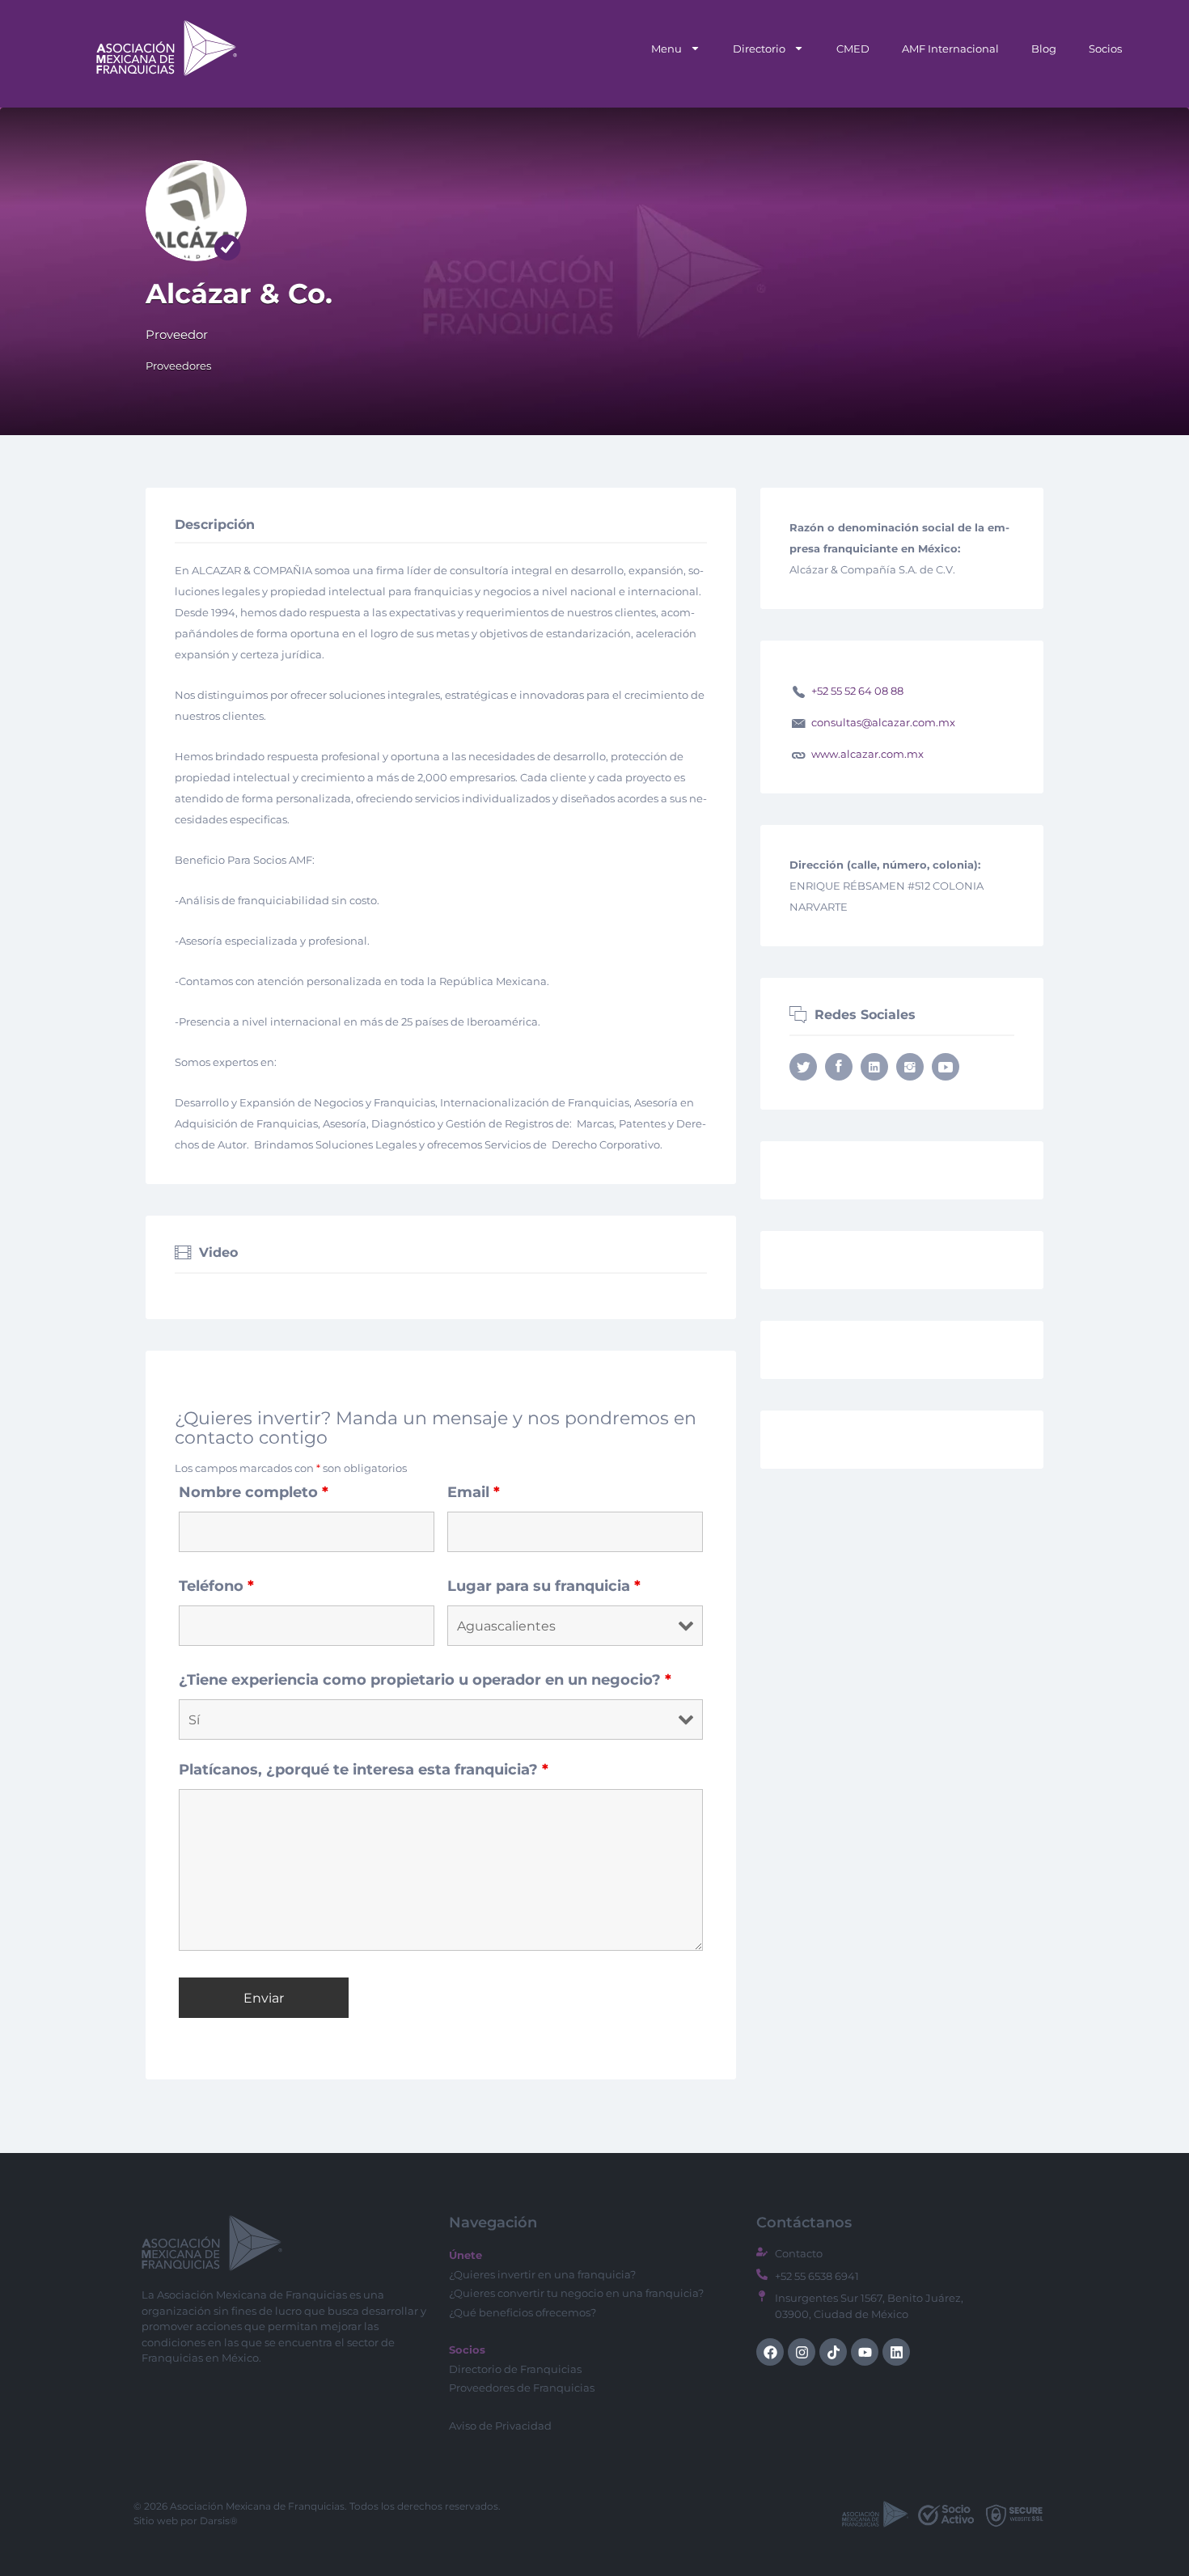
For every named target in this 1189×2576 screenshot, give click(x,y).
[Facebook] (770, 2352)
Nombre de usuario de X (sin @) (803, 1067)
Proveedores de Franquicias (522, 2388)
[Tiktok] (833, 2352)
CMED (853, 49)
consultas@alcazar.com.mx (883, 722)
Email (474, 1492)
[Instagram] (802, 2352)
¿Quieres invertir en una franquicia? (542, 2274)
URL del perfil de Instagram (910, 1067)
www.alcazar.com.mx (867, 754)
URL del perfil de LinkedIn (874, 1067)
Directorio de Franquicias (515, 2369)
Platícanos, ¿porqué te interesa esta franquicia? (364, 1770)
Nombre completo (254, 1492)
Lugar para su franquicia (544, 1586)
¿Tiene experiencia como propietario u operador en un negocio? (425, 1680)
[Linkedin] (896, 2352)
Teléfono (216, 1586)
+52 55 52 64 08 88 (857, 691)
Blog (1044, 49)
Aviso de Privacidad (500, 2426)
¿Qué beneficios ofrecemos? (523, 2312)
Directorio (759, 49)
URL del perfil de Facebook (839, 1067)
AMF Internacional (950, 49)
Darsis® (219, 2521)
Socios (1105, 49)
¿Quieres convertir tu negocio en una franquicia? (576, 2293)
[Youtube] (865, 2352)
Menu (666, 49)
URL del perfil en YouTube (946, 1067)
